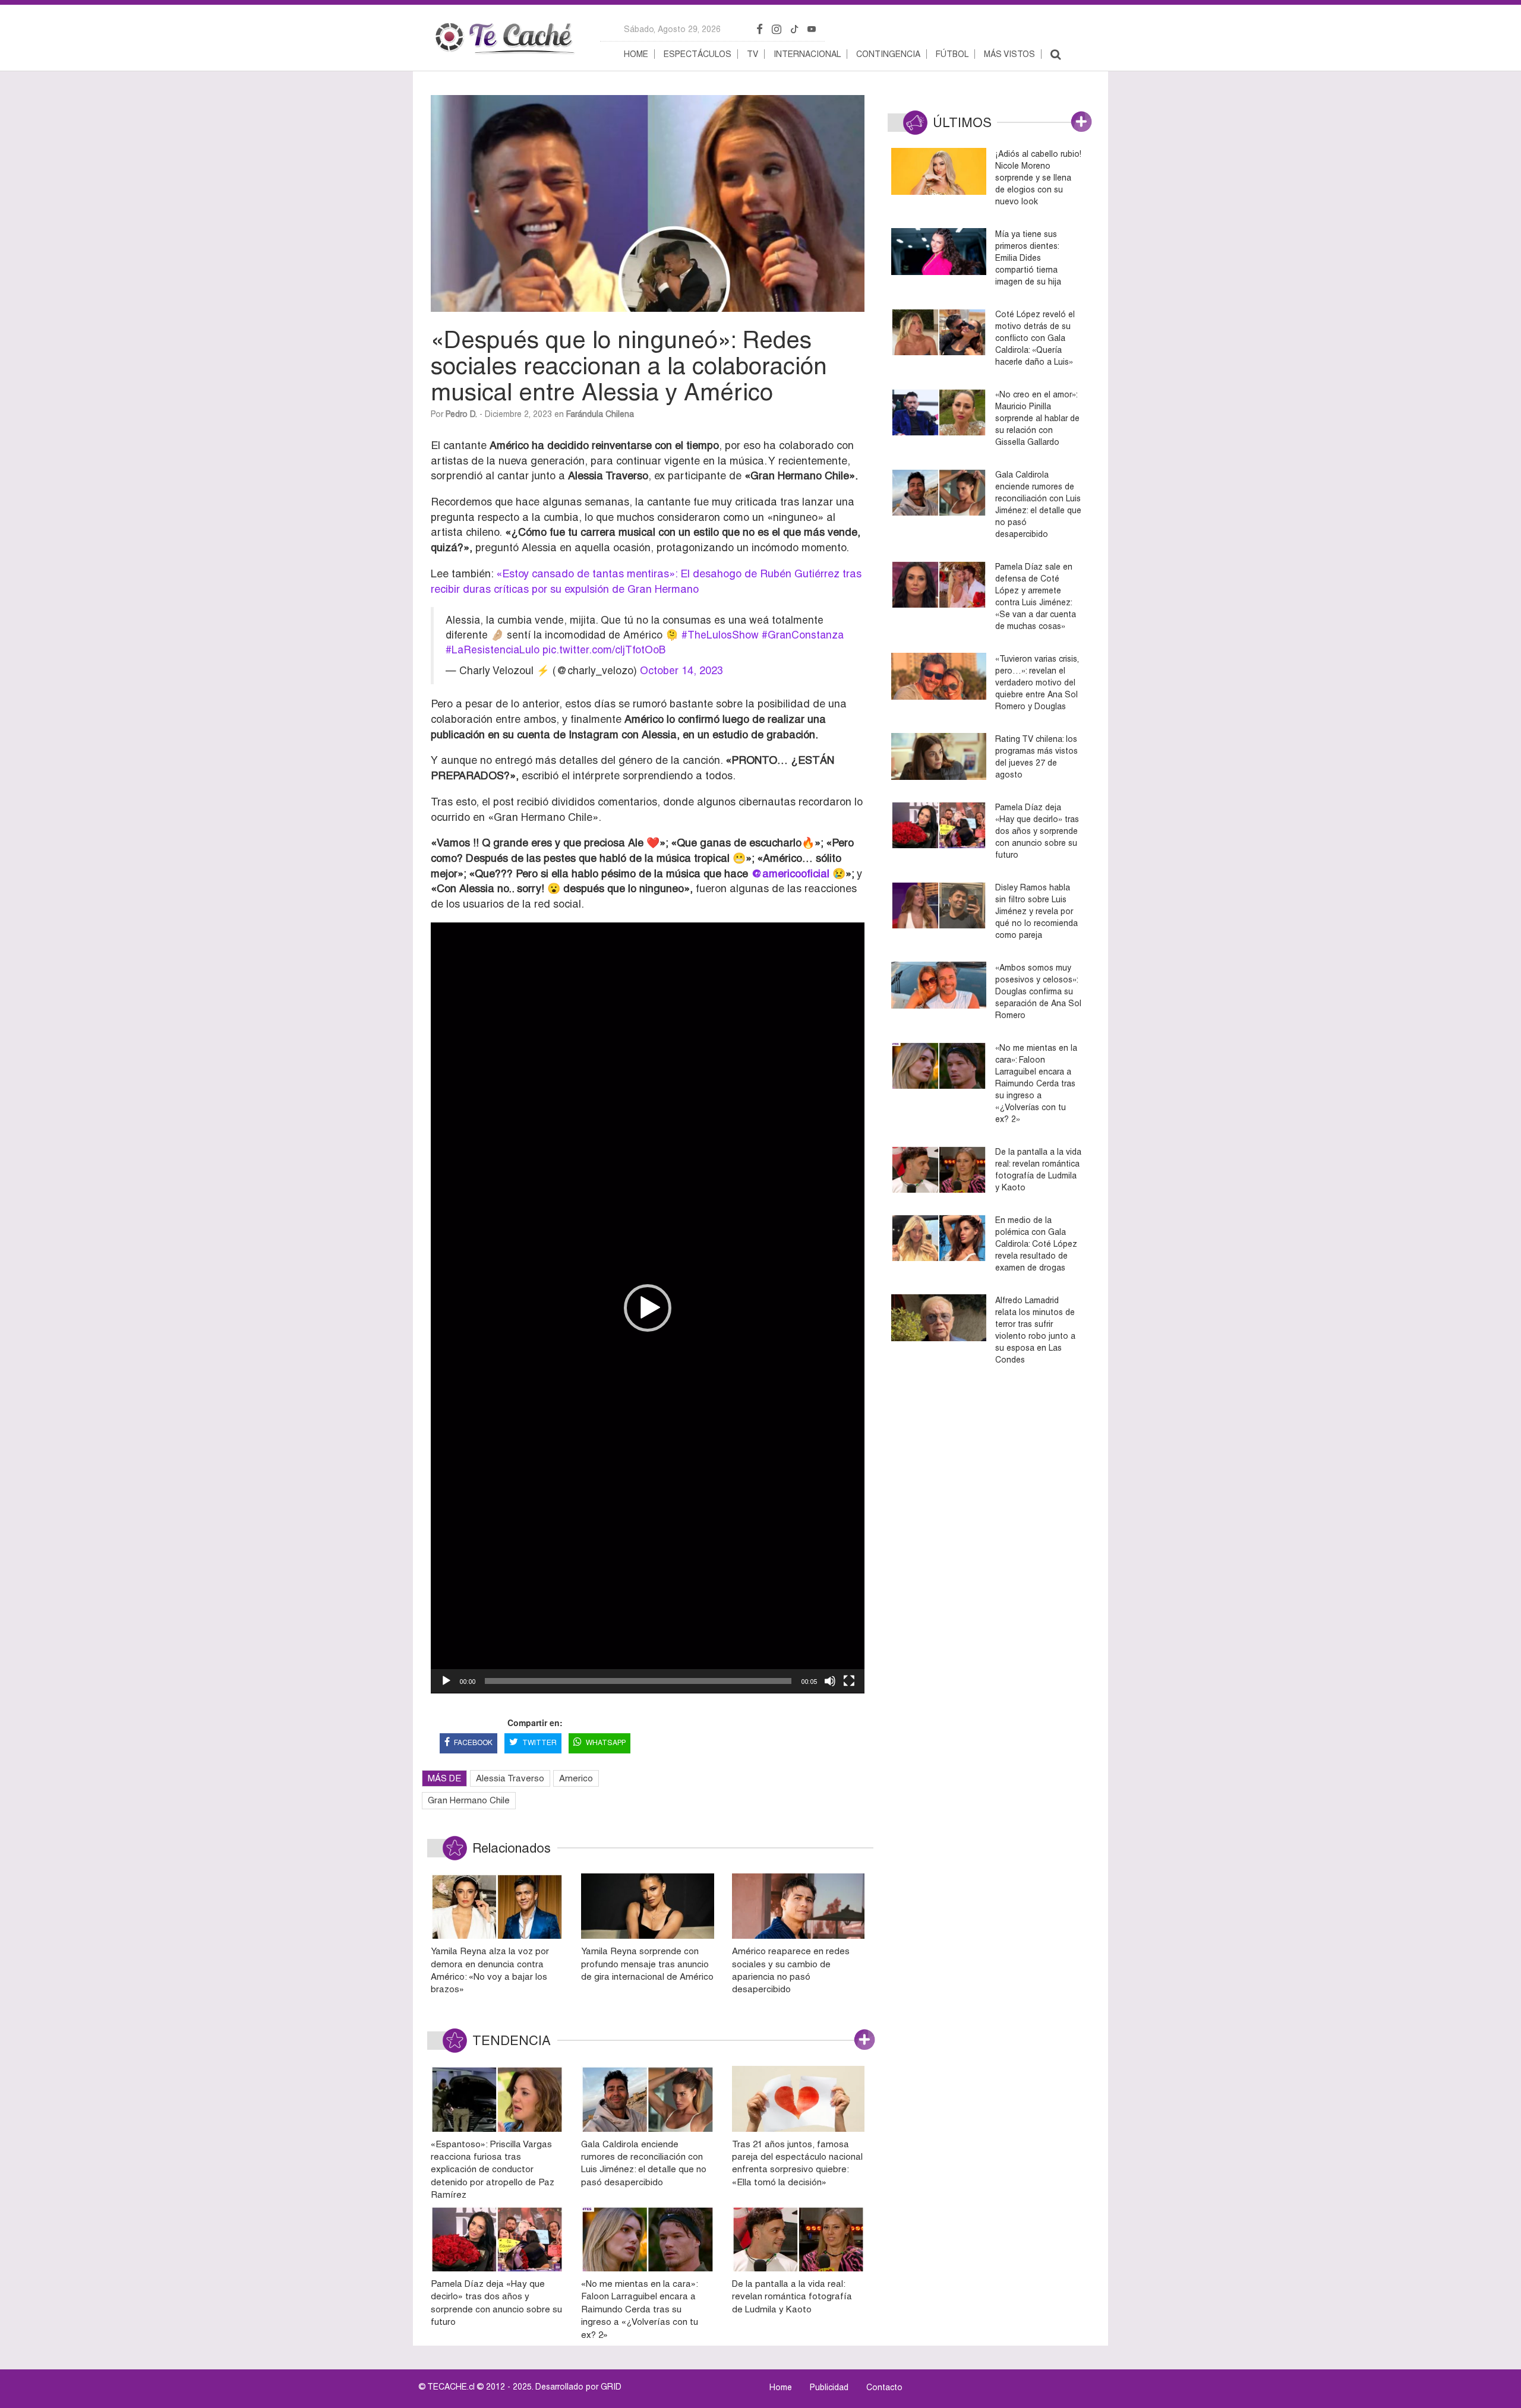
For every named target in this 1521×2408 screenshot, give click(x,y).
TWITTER (539, 1743)
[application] (648, 1308)
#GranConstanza (803, 635)
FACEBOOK (473, 1743)
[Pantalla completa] (849, 1681)
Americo (576, 1778)
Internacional (807, 54)
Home (636, 54)
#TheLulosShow (720, 635)
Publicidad (829, 2387)
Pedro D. (461, 414)
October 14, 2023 (681, 671)
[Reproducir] (446, 1681)
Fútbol (952, 54)
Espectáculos (698, 54)
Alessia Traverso (510, 1778)
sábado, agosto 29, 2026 (672, 29)
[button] (648, 1308)
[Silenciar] (830, 1681)
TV (752, 54)
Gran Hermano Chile (469, 1800)
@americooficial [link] (790, 873)
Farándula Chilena (600, 414)
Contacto (884, 2387)
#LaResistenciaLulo (493, 650)
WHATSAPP (606, 1743)
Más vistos (1009, 54)
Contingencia (888, 54)
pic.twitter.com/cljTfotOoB (604, 650)
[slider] (638, 1681)
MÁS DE (444, 1778)
